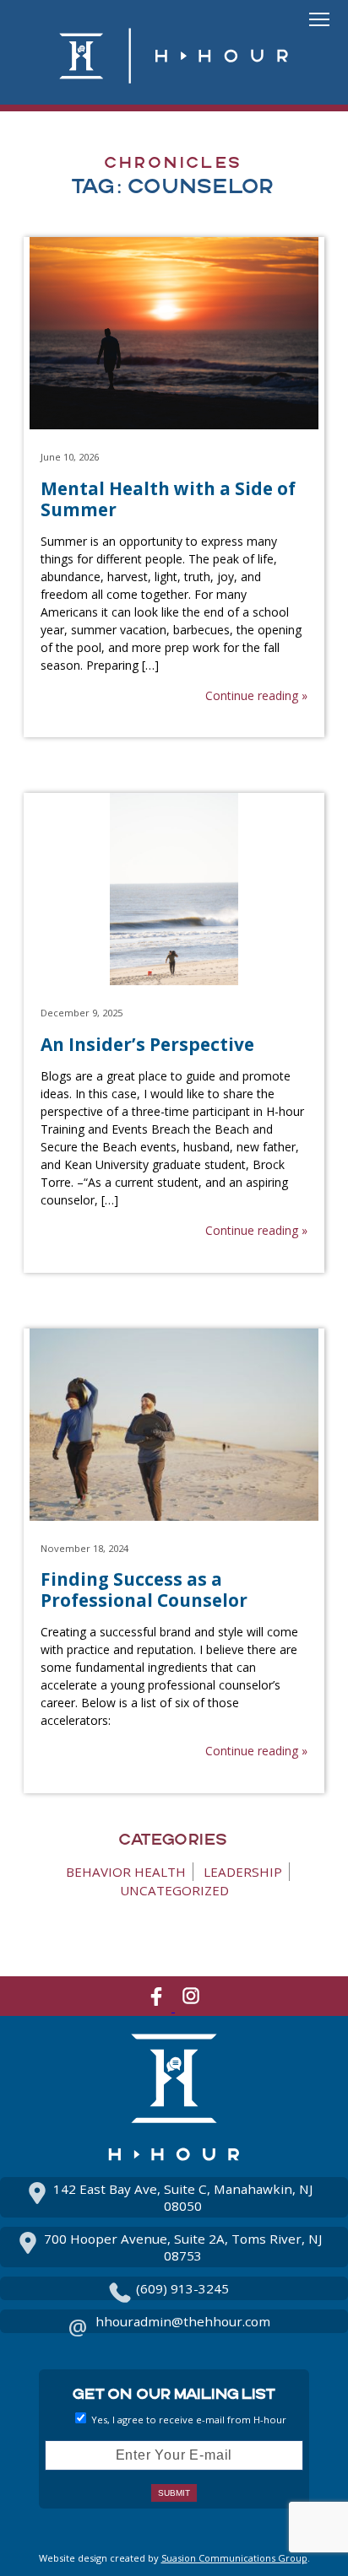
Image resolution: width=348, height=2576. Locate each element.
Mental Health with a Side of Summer (168, 499)
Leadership (243, 1872)
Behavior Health (126, 1872)
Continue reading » (256, 695)
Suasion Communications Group (234, 2558)
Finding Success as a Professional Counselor (144, 1590)
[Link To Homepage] (174, 83)
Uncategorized (174, 1890)
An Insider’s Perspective (147, 1044)
